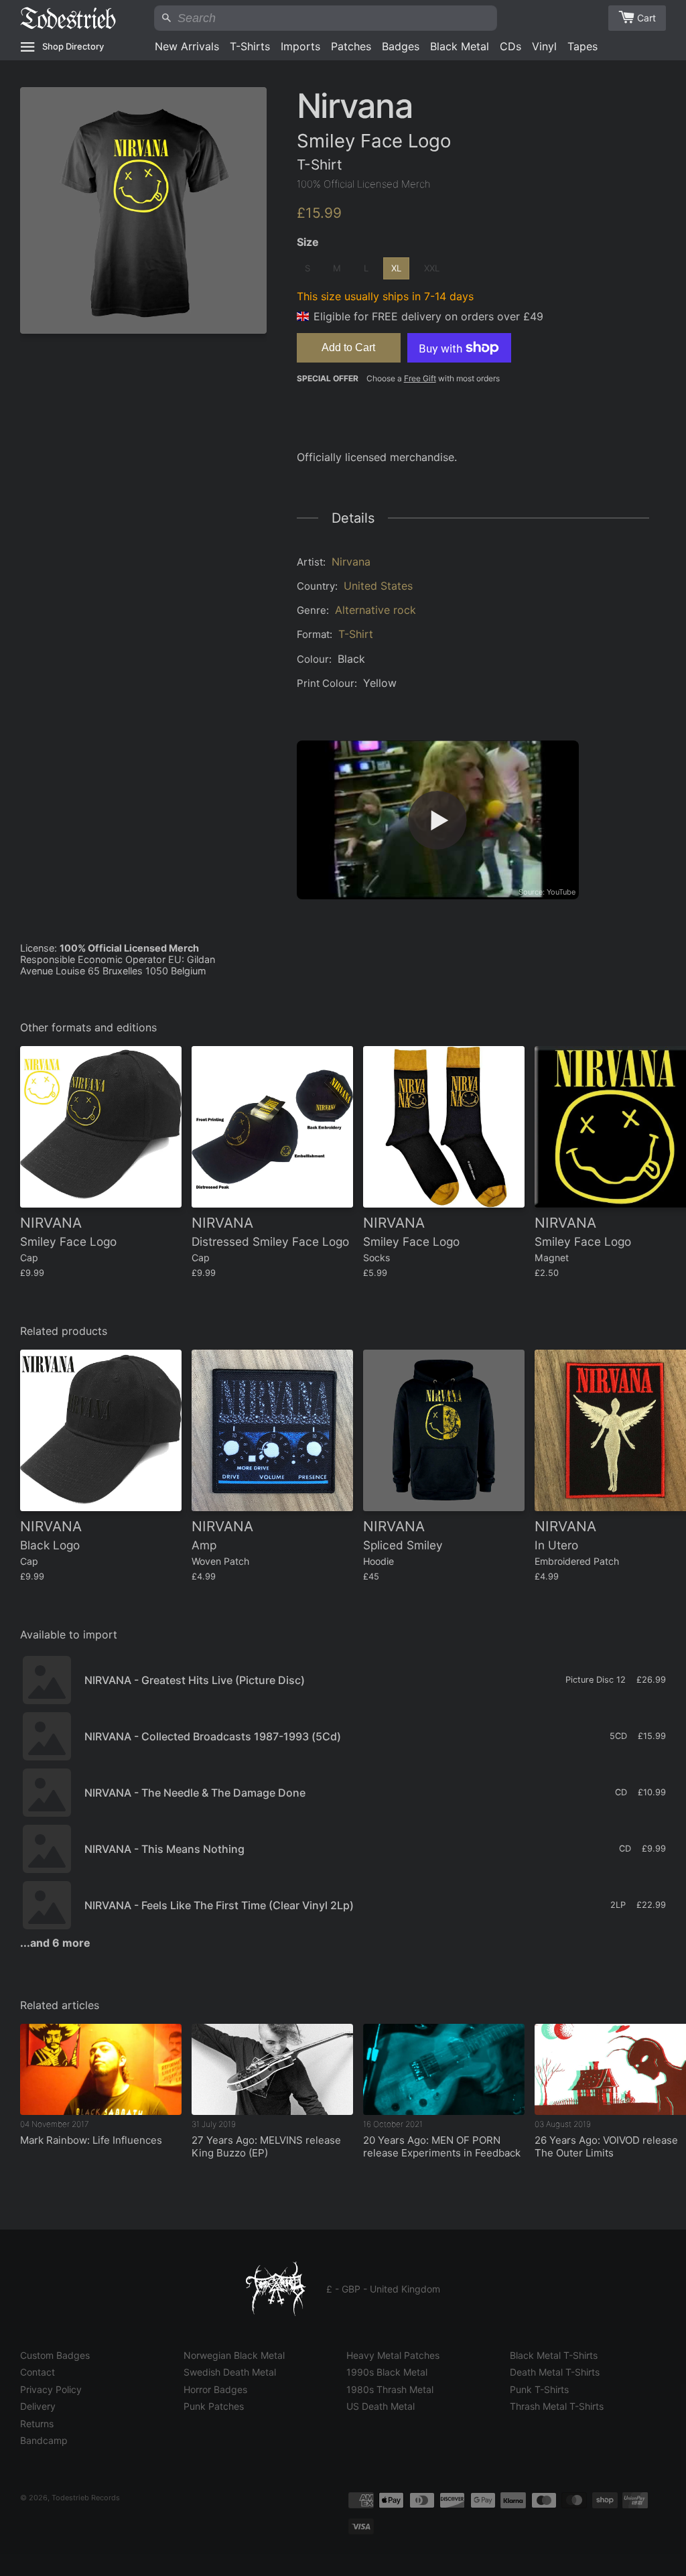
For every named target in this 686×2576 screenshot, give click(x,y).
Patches (351, 46)
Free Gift (420, 378)
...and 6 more (55, 1943)
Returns (37, 2424)
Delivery (38, 2406)
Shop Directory (73, 46)
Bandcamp (44, 2440)
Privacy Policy (51, 2389)
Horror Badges (215, 2389)
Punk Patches (214, 2406)
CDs (510, 46)
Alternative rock (375, 610)
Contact (38, 2372)
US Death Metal (381, 2406)
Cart (646, 18)
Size (308, 242)
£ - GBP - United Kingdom (383, 2289)
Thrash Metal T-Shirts (557, 2406)
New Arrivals (187, 46)
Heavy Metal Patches (393, 2355)
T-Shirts (250, 46)
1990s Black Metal (387, 2372)
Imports (300, 46)
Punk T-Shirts (539, 2389)
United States (378, 586)
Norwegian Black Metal (234, 2355)
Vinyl (544, 46)
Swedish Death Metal (230, 2372)
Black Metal (460, 46)
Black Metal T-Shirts (554, 2355)
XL (396, 268)
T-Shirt (356, 634)
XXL (432, 268)
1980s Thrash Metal (390, 2389)
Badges (401, 46)
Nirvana (351, 562)
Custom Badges (55, 2355)
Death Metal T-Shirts (555, 2372)
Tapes (582, 46)
